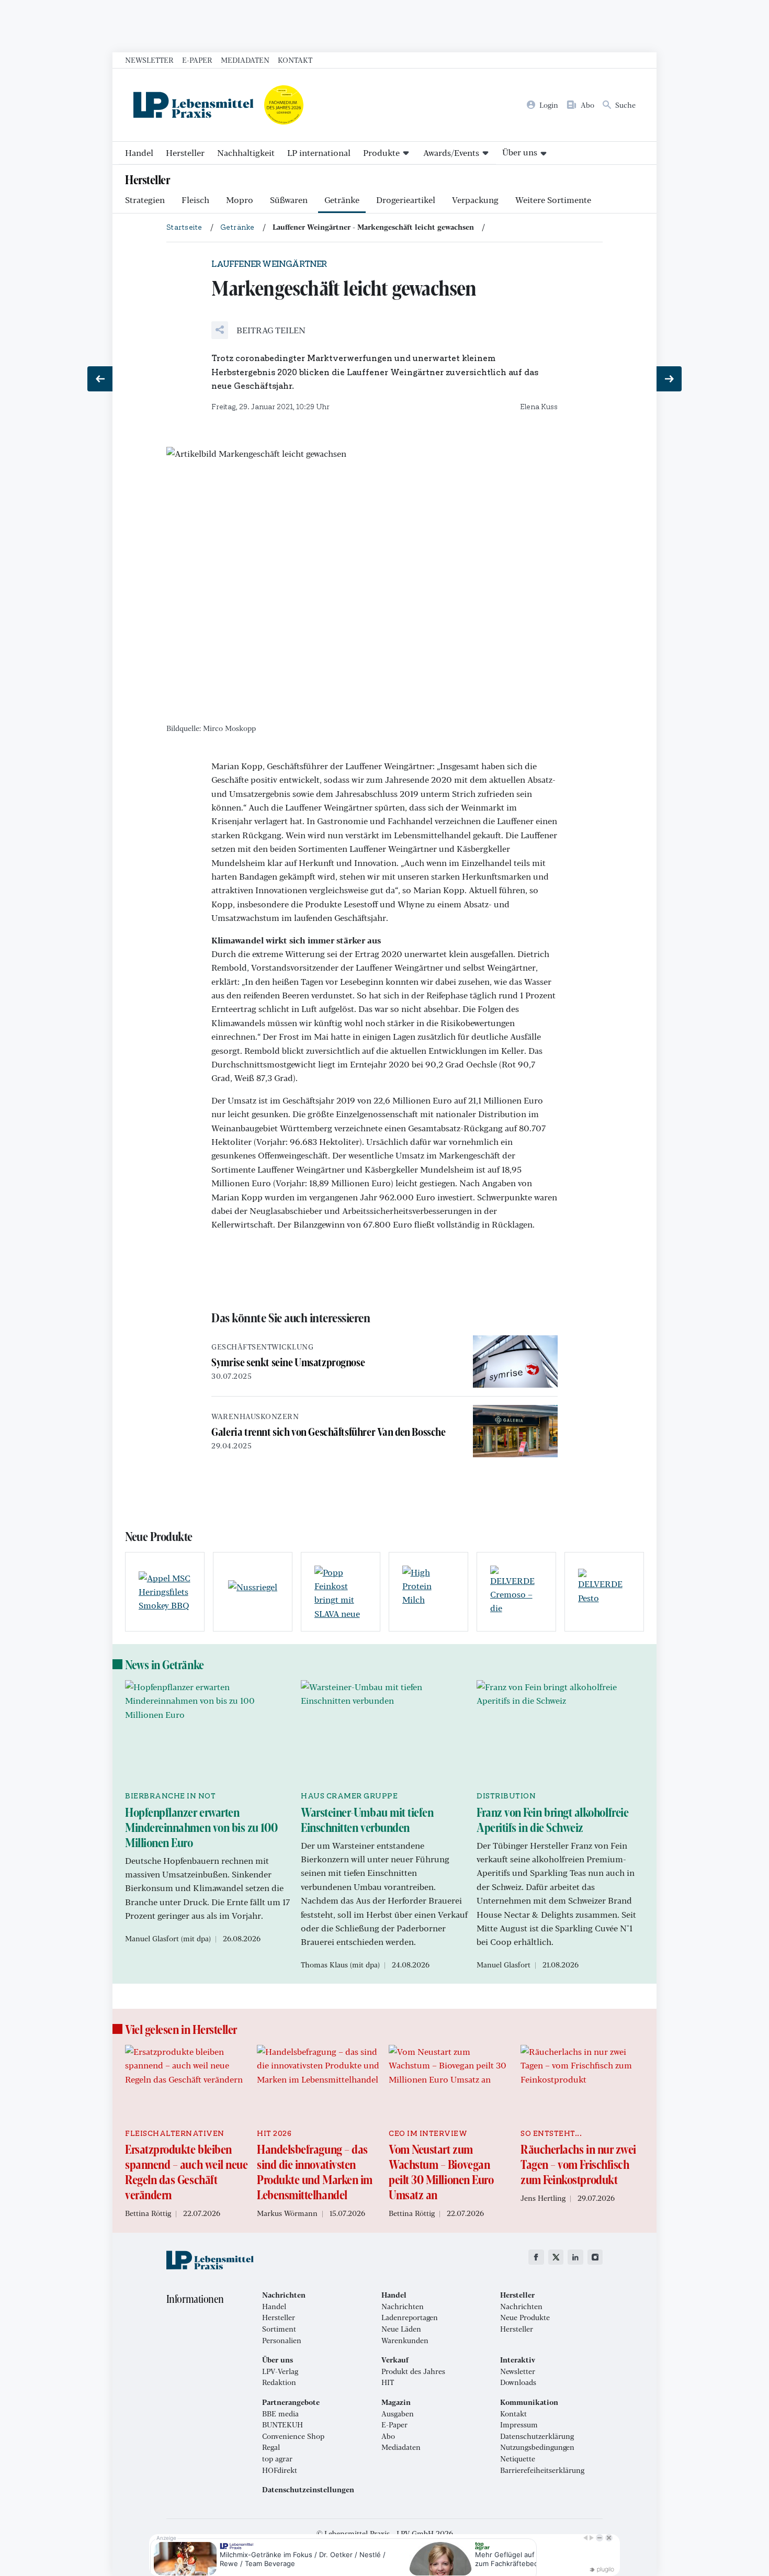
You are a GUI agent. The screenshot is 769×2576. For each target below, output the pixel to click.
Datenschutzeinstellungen (308, 2490)
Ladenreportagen (410, 2318)
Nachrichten (403, 2307)
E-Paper (197, 60)
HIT (388, 2382)
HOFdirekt (280, 2470)
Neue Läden (401, 2329)
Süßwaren (289, 200)
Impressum (519, 2425)
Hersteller (185, 153)
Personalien (282, 2341)
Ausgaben (398, 2414)
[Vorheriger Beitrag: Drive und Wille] (100, 379)
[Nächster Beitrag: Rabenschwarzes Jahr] (669, 379)
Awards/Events (451, 153)
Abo (388, 2436)
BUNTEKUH (282, 2425)
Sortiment (279, 2329)
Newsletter (149, 60)
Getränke (342, 200)
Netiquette (518, 2459)
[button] (258, 330)
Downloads (518, 2382)
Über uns (520, 152)
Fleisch (195, 200)
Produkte (381, 153)
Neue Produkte (525, 2318)
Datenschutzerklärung (537, 2436)
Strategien (145, 200)
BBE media (280, 2414)
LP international (319, 153)
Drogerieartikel (406, 200)
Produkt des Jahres (413, 2371)
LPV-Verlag (280, 2371)
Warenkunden (405, 2341)
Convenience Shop (293, 2436)
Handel (139, 153)
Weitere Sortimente (553, 200)
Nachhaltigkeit (246, 153)
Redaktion (279, 2382)
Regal (271, 2447)
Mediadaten (245, 60)
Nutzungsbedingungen (537, 2447)
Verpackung (475, 200)
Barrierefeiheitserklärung (542, 2470)
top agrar (277, 2459)
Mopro (240, 200)
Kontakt (295, 60)
